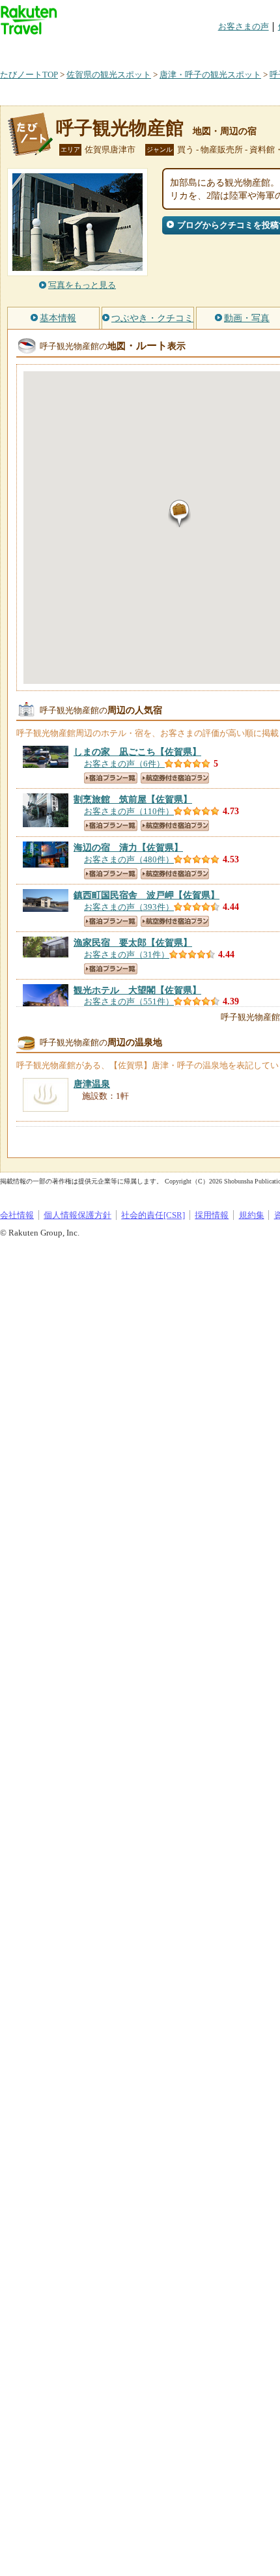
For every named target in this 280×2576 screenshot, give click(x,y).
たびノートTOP (29, 75)
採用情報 (212, 1215)
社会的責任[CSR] (153, 1215)
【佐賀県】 (137, 752)
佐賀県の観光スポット (109, 75)
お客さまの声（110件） (129, 811)
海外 (99, 49)
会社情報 (17, 1215)
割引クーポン (206, 49)
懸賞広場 (152, 49)
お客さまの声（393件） (129, 907)
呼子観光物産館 (120, 128)
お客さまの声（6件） (124, 764)
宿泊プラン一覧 (111, 778)
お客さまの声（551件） (129, 1001)
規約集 (252, 1215)
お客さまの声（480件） (129, 859)
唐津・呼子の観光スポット (210, 75)
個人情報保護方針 (77, 1215)
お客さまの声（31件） (127, 955)
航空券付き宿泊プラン (175, 778)
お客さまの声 (244, 26)
